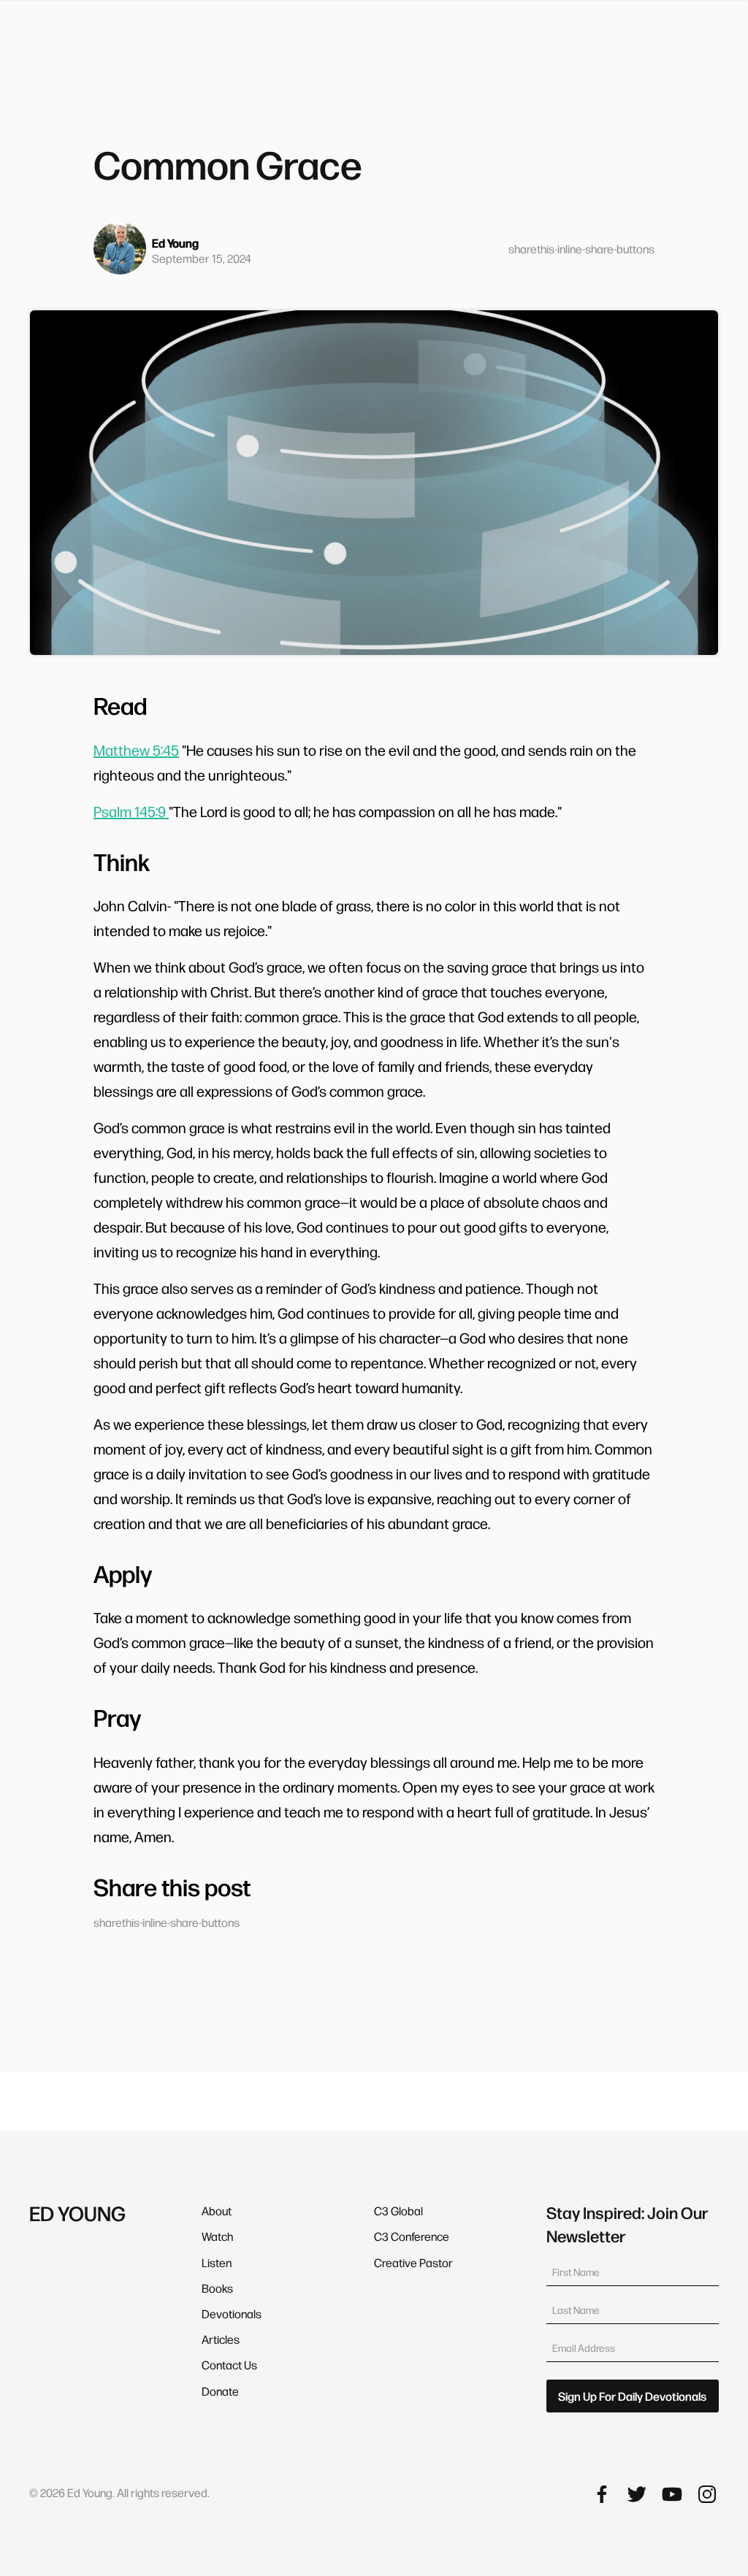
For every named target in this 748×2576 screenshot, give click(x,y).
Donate (220, 2391)
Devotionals (232, 2314)
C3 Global (398, 2211)
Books (217, 2288)
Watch (217, 2236)
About (217, 2211)
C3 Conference (412, 2236)
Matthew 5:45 (136, 750)
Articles (221, 2339)
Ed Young (175, 243)
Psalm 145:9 (131, 811)
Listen (217, 2262)
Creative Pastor (413, 2262)
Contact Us (229, 2365)
